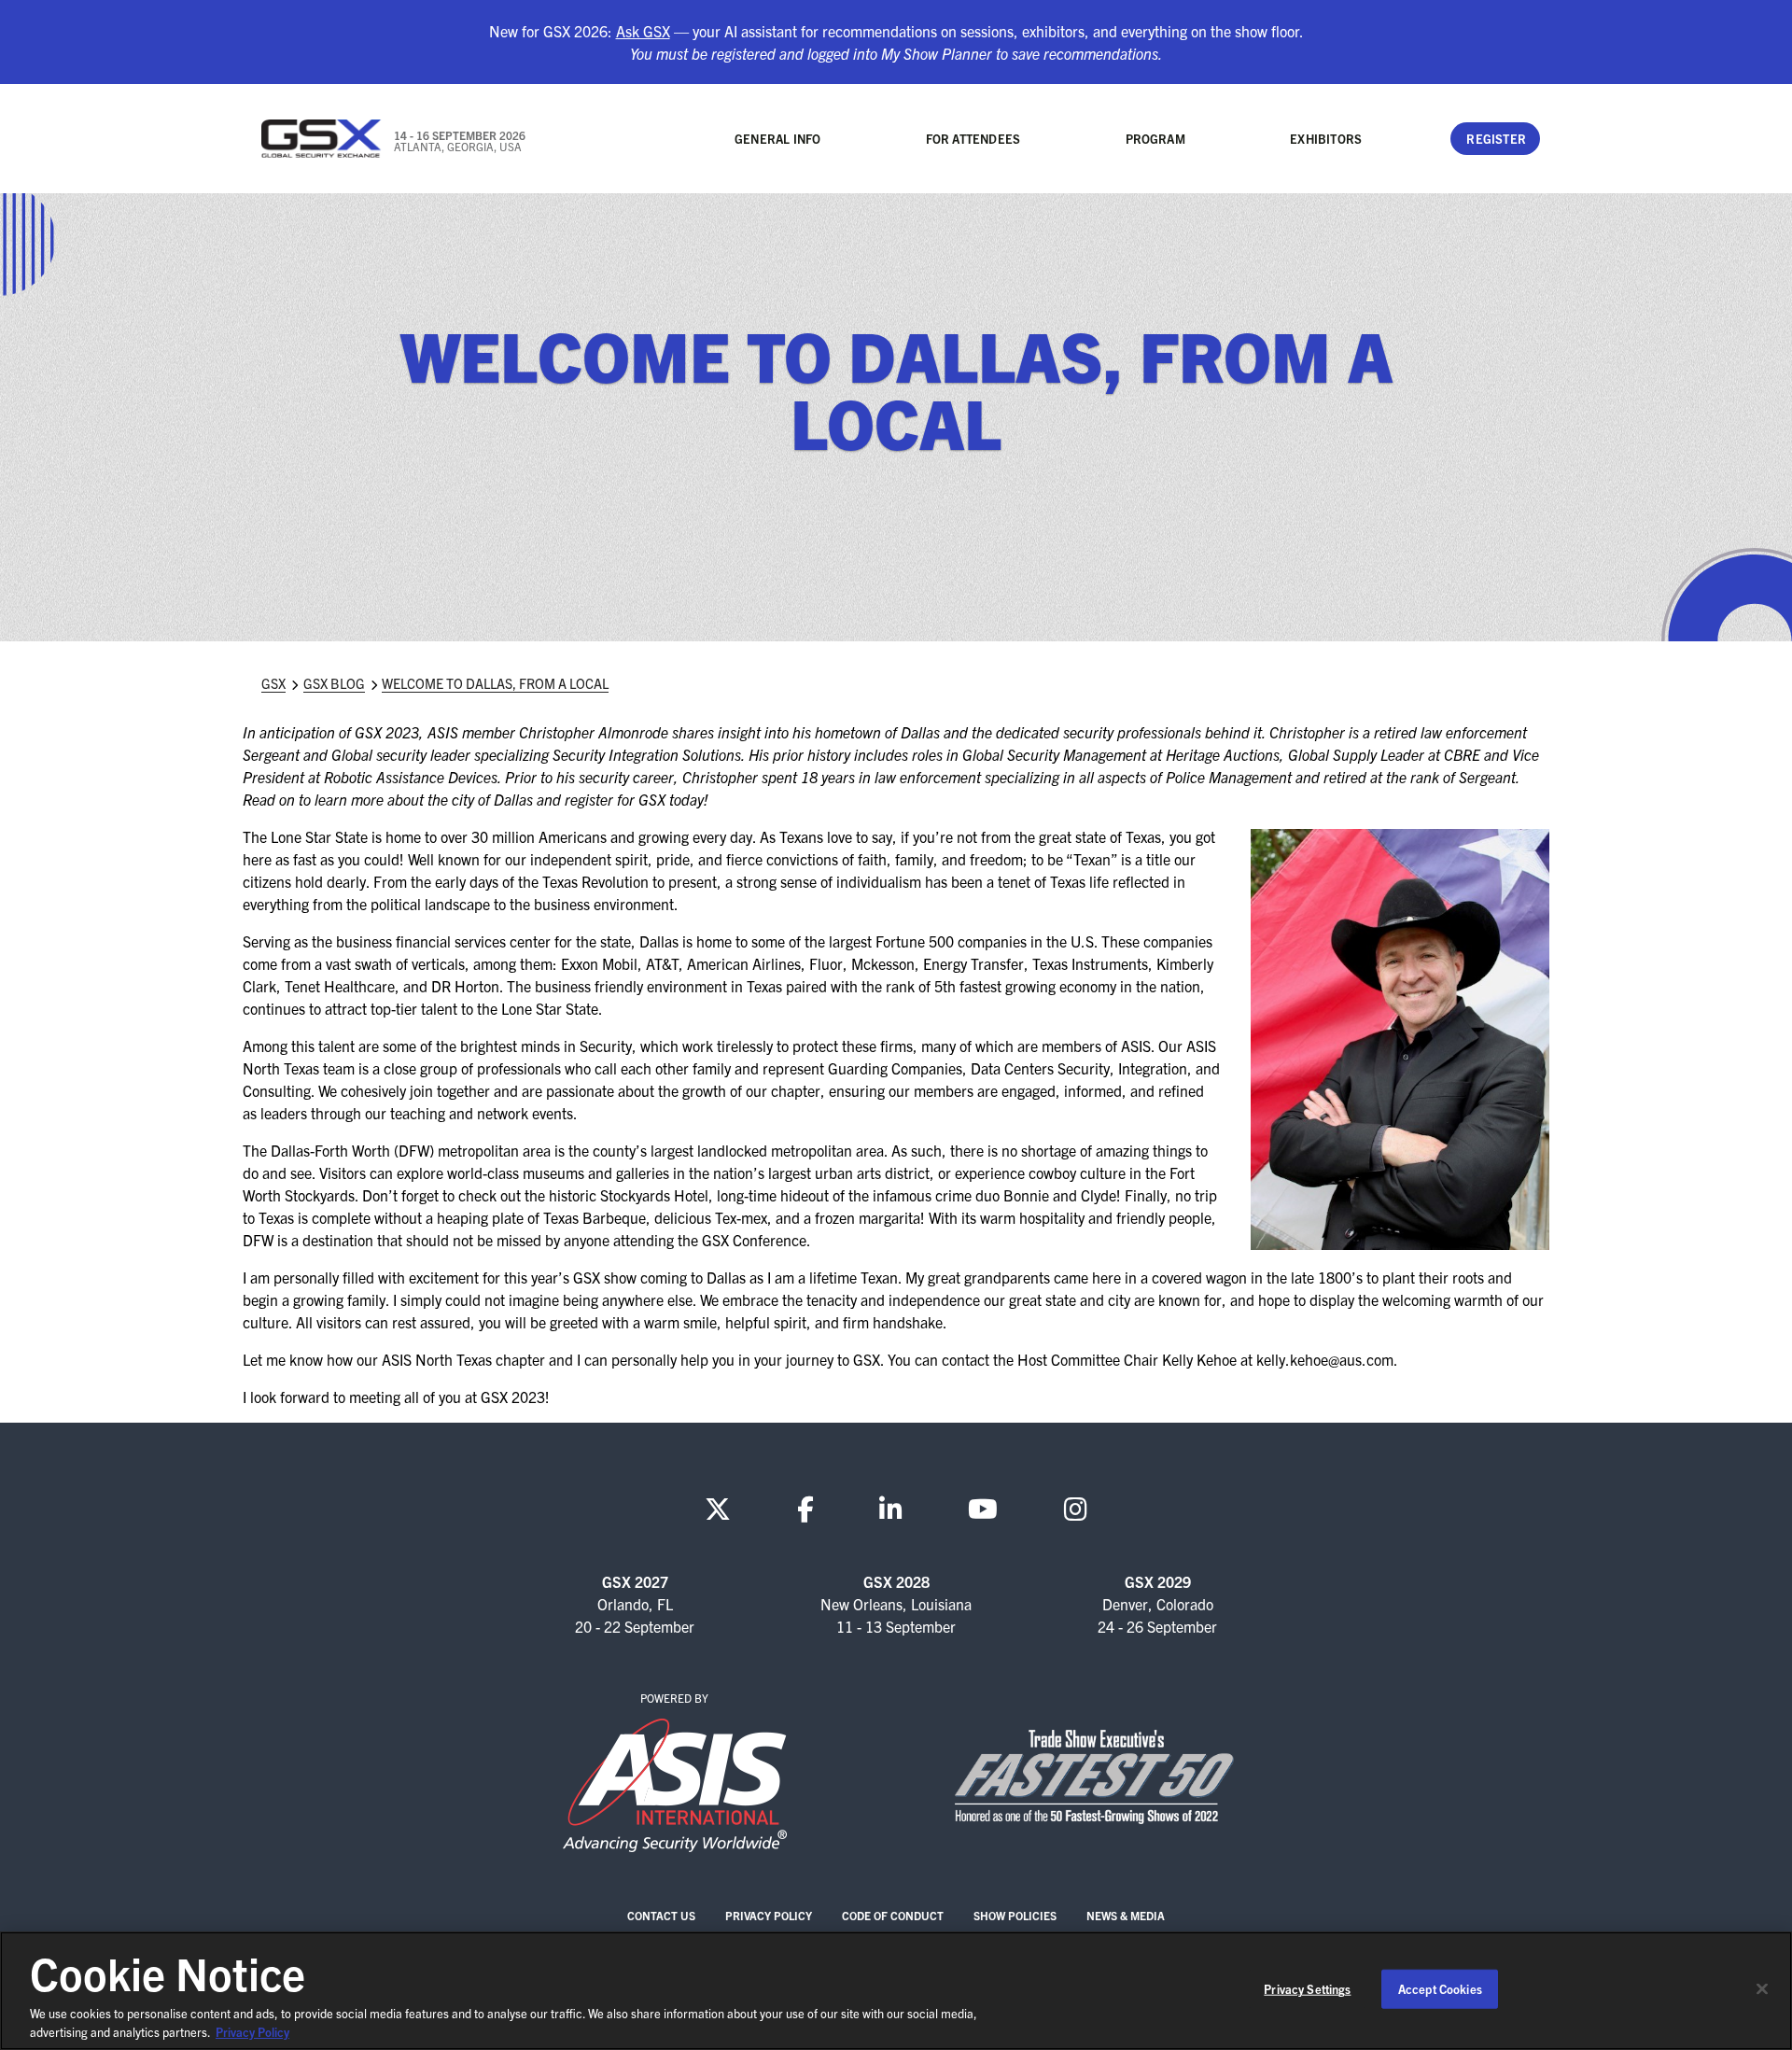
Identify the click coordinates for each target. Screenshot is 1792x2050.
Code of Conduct (893, 1915)
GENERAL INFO (777, 139)
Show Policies (1015, 1915)
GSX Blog (334, 683)
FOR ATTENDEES (973, 139)
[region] (896, 1991)
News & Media (1126, 1915)
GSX (273, 683)
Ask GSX (643, 31)
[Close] (1762, 1989)
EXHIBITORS (1326, 139)
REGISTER (1496, 139)
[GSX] (322, 139)
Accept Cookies (1440, 1989)
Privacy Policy (769, 1915)
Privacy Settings (1307, 1989)
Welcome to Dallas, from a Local (495, 683)
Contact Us (661, 1915)
